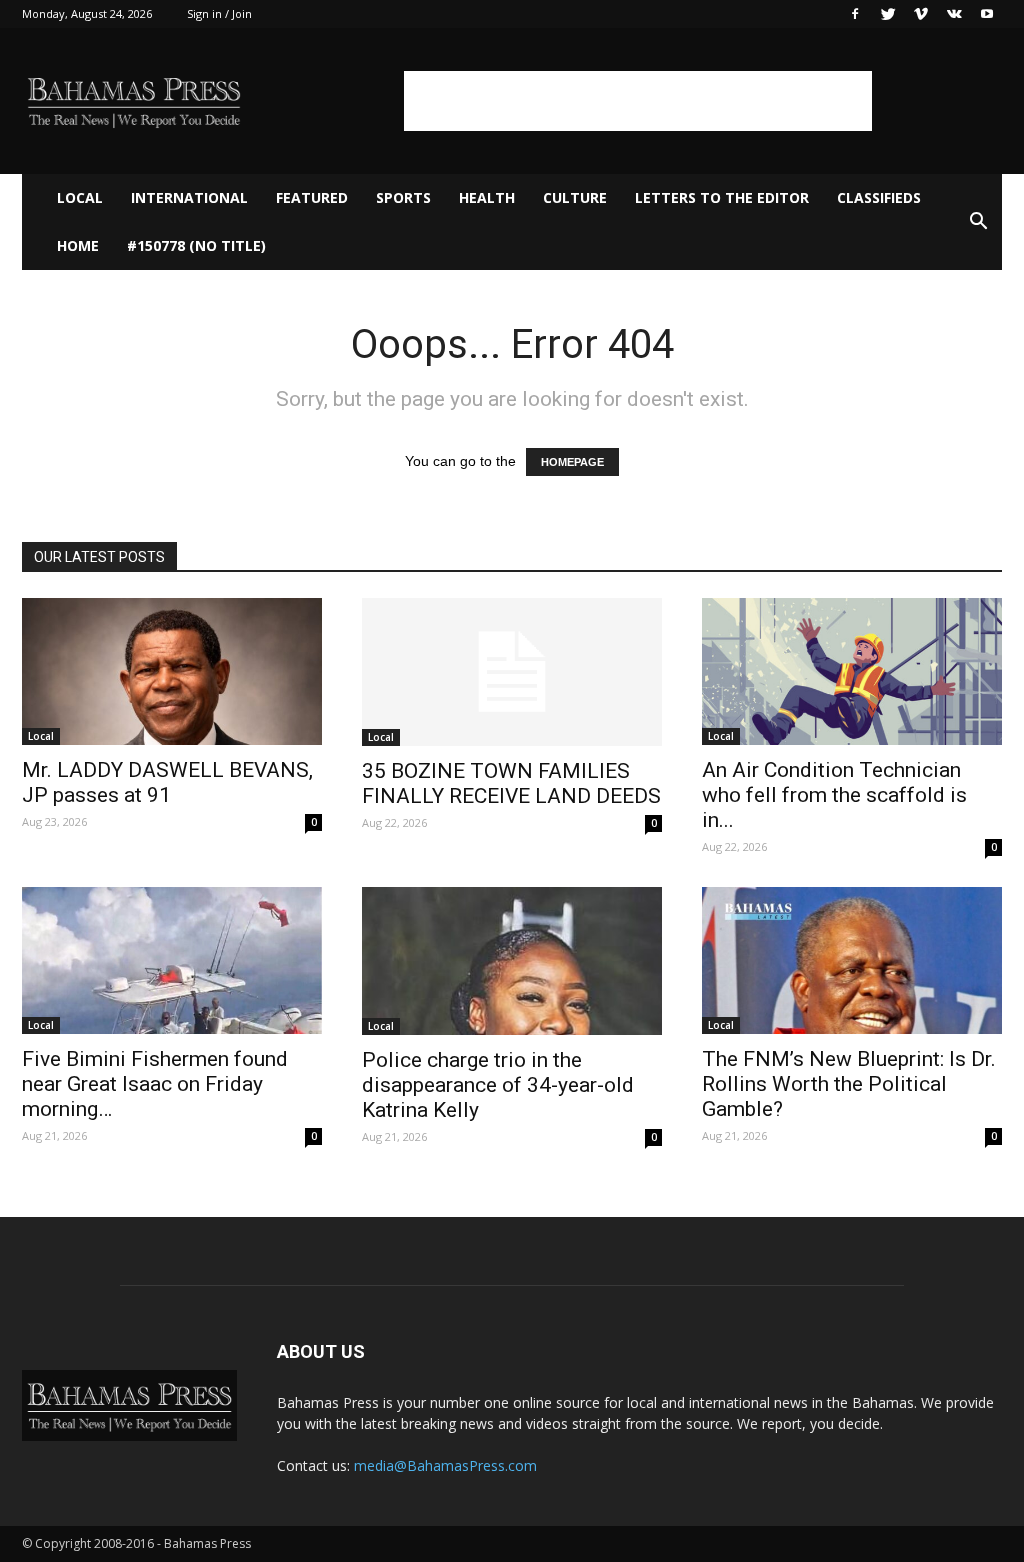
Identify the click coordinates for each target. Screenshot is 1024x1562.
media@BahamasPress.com (445, 1465)
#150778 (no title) (196, 245)
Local (80, 197)
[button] (978, 222)
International (189, 197)
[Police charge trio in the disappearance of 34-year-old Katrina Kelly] (512, 961)
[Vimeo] (921, 14)
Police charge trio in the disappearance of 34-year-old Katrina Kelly (498, 1085)
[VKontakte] (954, 14)
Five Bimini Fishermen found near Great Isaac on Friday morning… (155, 1084)
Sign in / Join (219, 13)
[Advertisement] (638, 101)
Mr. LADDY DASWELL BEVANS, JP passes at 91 (167, 782)
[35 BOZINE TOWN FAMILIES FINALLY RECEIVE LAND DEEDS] (512, 672)
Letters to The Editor (722, 197)
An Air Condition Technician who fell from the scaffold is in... (834, 795)
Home (78, 245)
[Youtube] (987, 14)
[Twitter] (888, 14)
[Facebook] (855, 14)
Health (487, 197)
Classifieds (879, 197)
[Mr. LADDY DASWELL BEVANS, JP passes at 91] (172, 671)
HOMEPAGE (572, 462)
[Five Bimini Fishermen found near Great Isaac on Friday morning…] (172, 960)
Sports (403, 197)
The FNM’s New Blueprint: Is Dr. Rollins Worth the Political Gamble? (849, 1084)
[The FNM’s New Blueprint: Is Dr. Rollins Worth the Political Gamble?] (852, 960)
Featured (312, 197)
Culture (575, 197)
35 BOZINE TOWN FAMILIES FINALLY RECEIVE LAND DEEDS (511, 783)
